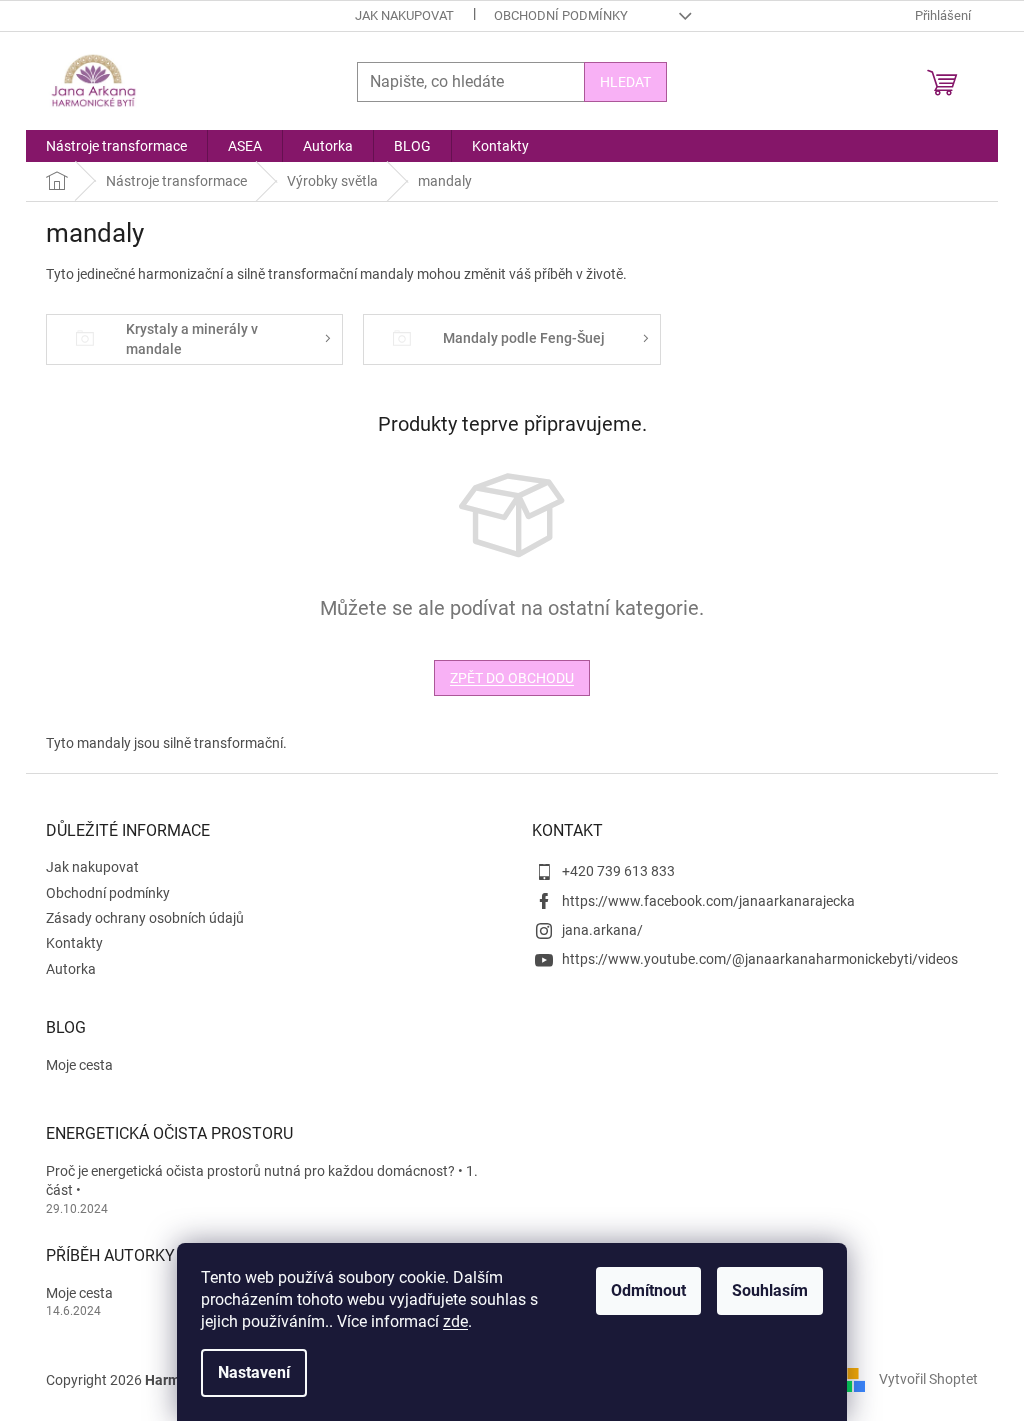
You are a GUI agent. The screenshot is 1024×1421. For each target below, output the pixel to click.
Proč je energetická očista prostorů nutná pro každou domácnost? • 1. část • (262, 1180)
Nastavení (254, 1372)
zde (455, 1321)
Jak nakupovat (404, 15)
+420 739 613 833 (618, 871)
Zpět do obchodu (512, 678)
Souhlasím (770, 1290)
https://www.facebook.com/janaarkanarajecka (708, 901)
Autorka (71, 969)
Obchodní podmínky (561, 15)
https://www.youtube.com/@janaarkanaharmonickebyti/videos (760, 959)
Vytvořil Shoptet (928, 1379)
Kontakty (74, 943)
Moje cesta (79, 1065)
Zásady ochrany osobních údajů (145, 918)
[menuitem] (116, 146)
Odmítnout (648, 1290)
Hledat (625, 82)
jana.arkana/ (602, 930)
